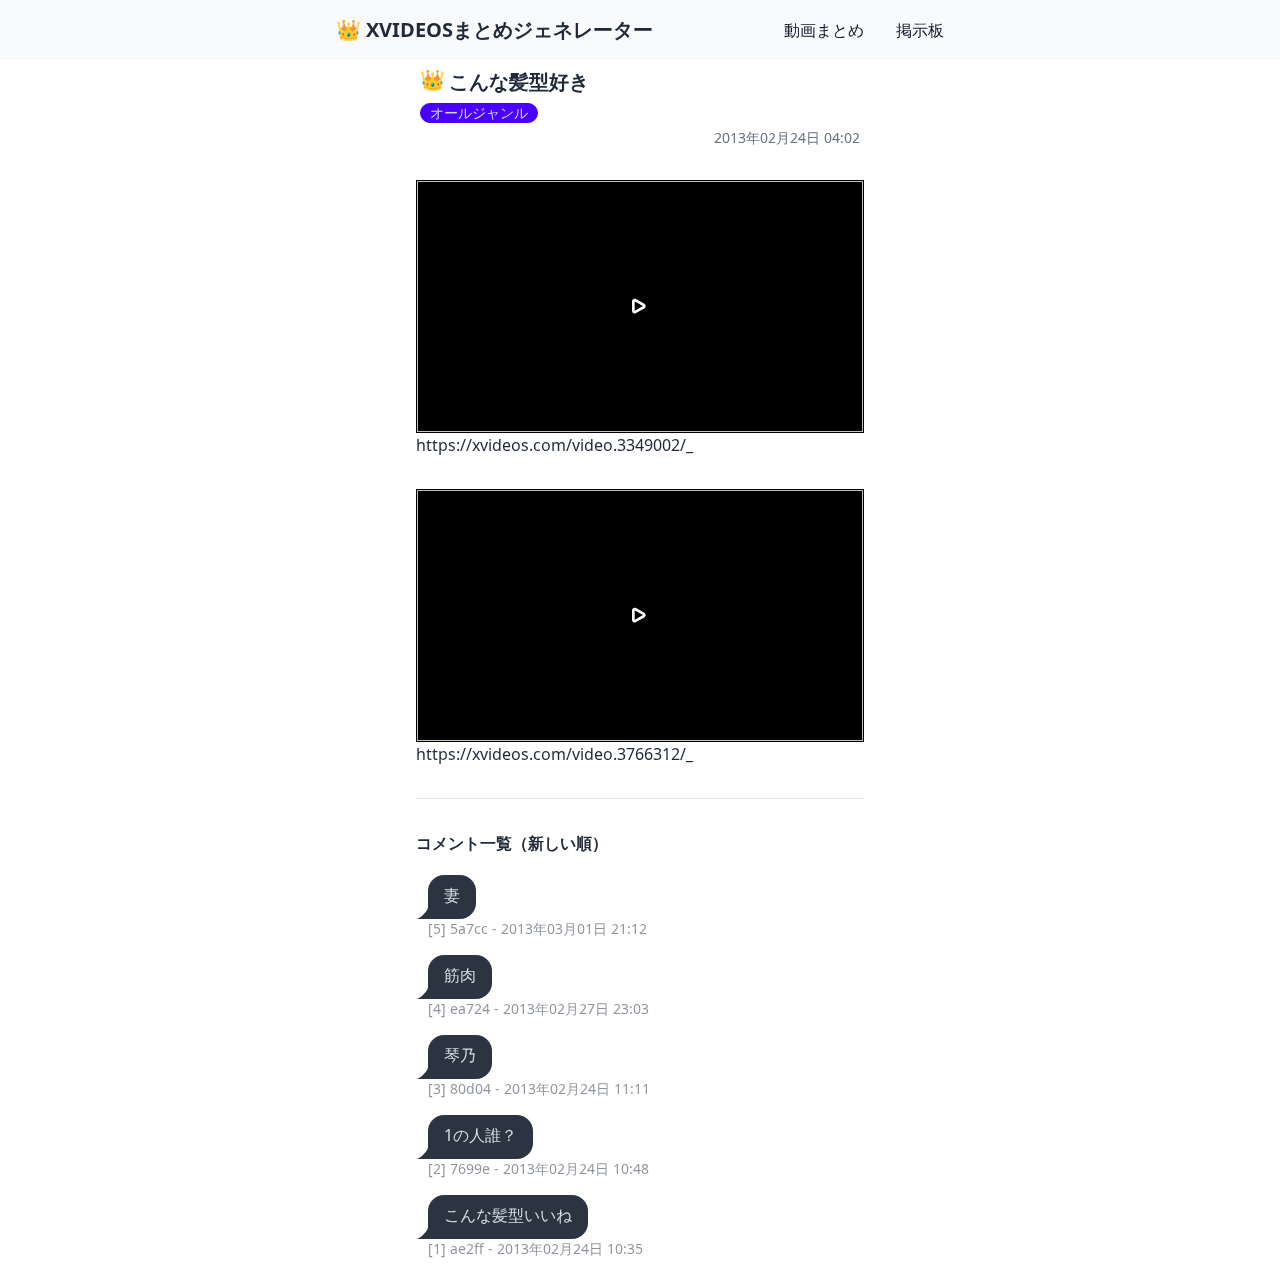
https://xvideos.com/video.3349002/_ (554, 445)
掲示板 (920, 30)
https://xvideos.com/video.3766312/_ (554, 754)
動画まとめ (824, 30)
